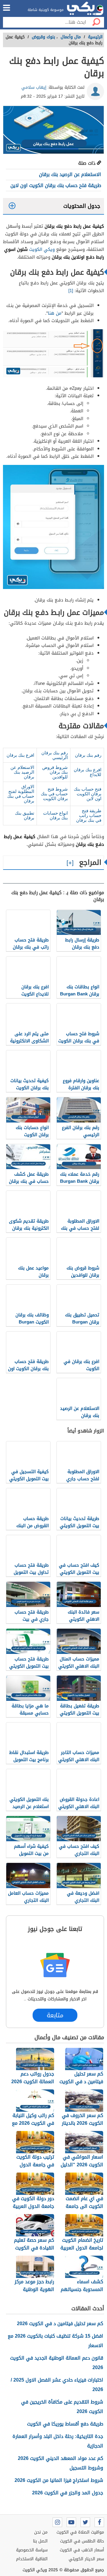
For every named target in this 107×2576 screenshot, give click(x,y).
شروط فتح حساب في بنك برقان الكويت (54, 794)
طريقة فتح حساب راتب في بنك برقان (89, 815)
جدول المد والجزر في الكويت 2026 (68, 2493)
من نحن (41, 2532)
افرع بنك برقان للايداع (88, 772)
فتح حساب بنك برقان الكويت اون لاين (88, 794)
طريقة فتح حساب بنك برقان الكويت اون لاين (56, 185)
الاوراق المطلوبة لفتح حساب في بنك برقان (21, 794)
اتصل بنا (40, 2541)
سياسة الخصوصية (32, 2550)
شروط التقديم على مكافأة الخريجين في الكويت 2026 (62, 2407)
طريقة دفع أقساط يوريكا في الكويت (65, 2424)
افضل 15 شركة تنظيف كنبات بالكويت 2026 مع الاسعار (55, 2341)
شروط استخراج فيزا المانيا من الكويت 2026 (59, 2480)
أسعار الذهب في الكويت (82, 2550)
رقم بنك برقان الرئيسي (55, 755)
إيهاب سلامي (34, 87)
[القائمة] (7, 8)
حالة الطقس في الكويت (82, 2541)
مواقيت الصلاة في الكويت (80, 2532)
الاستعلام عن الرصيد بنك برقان (70, 174)
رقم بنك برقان (88, 755)
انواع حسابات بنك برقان (55, 815)
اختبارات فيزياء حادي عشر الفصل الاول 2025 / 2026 (57, 2385)
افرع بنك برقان (20, 755)
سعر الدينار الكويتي (86, 2559)
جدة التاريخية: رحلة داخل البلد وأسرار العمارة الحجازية (58, 2441)
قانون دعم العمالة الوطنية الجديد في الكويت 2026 (57, 2363)
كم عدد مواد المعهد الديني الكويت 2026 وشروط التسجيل (60, 2463)
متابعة (55, 2015)
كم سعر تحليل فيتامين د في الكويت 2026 (60, 2324)
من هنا (55, 313)
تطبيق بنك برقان (25, 815)
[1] (71, 291)
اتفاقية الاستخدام (32, 2559)
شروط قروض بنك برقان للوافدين (55, 772)
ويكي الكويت (42, 249)
